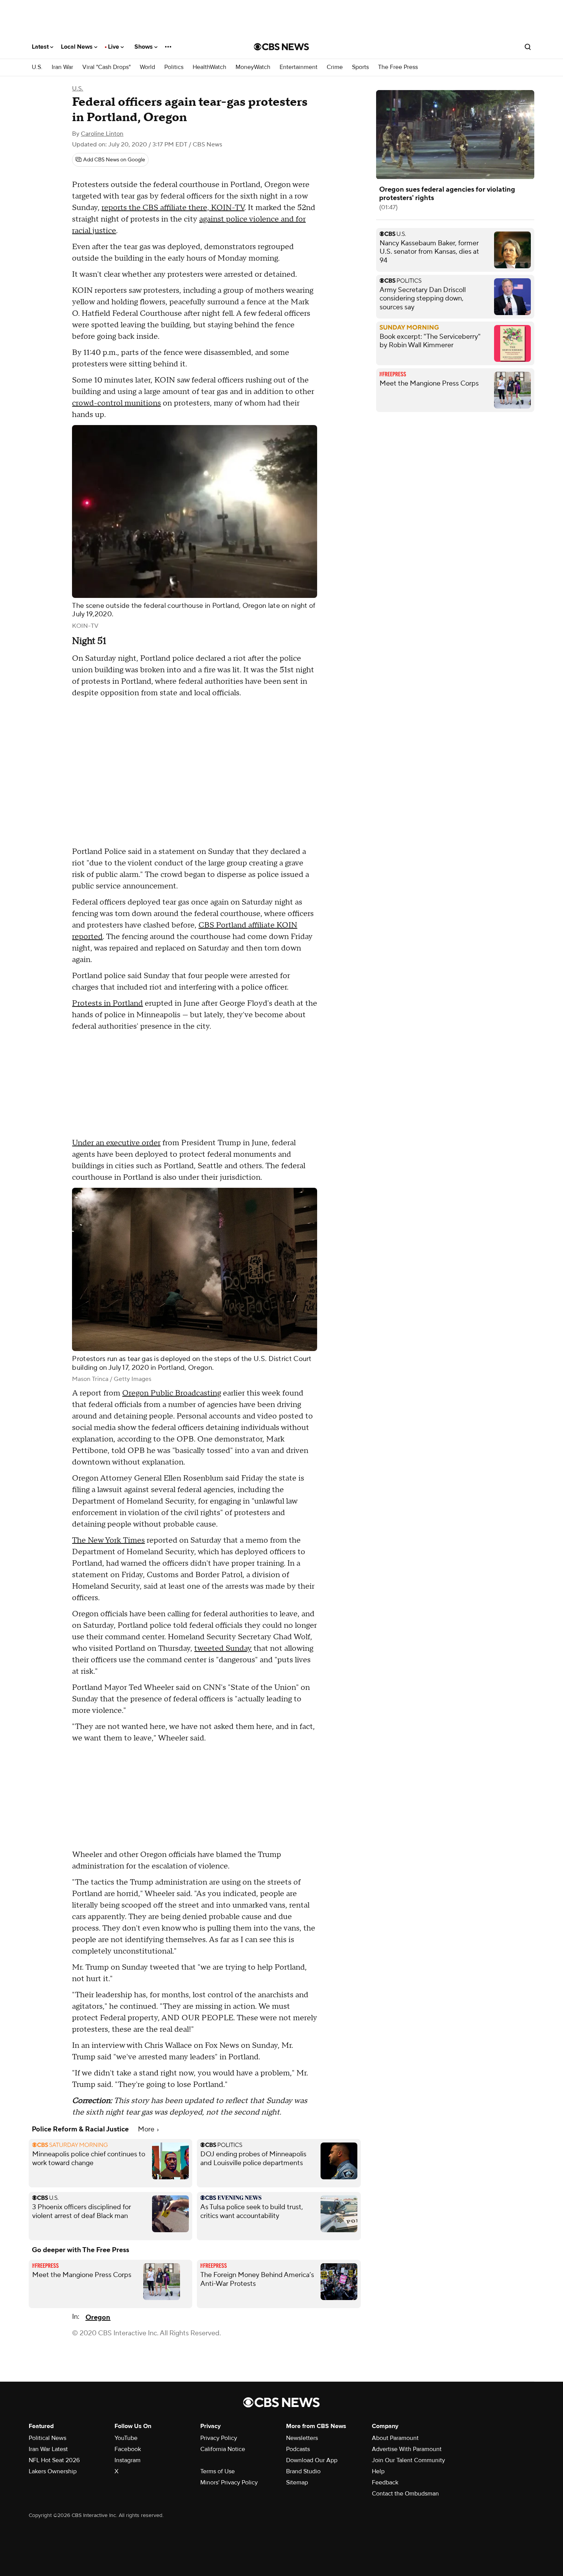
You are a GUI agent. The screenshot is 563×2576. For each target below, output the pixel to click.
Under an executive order (116, 1143)
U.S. (37, 67)
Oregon (98, 2317)
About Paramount (395, 2438)
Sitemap (297, 2482)
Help (378, 2471)
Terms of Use (218, 2471)
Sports (360, 67)
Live (114, 47)
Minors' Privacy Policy (229, 2482)
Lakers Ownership (53, 2471)
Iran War (62, 67)
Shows (144, 47)
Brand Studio (303, 2471)
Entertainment (299, 67)
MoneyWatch (253, 67)
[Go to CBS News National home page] (281, 47)
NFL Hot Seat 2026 (54, 2460)
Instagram (128, 2460)
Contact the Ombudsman (405, 2494)
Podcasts (298, 2449)
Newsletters (302, 2438)
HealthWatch (209, 67)
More (147, 2129)
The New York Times (108, 1540)
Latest (41, 47)
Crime (335, 67)
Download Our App (312, 2460)
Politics (174, 67)
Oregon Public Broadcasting (172, 1393)
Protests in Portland (107, 1003)
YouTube (126, 2438)
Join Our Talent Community (408, 2460)
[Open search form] (528, 47)
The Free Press (398, 67)
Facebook (128, 2449)
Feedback (385, 2482)
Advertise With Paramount (407, 2449)
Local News (78, 47)
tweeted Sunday (223, 1648)
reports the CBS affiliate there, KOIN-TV (173, 208)
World (147, 67)
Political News (47, 2438)
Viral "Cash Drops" (106, 67)
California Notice (223, 2449)
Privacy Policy (219, 2438)
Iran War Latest (48, 2449)
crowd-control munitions (116, 403)
